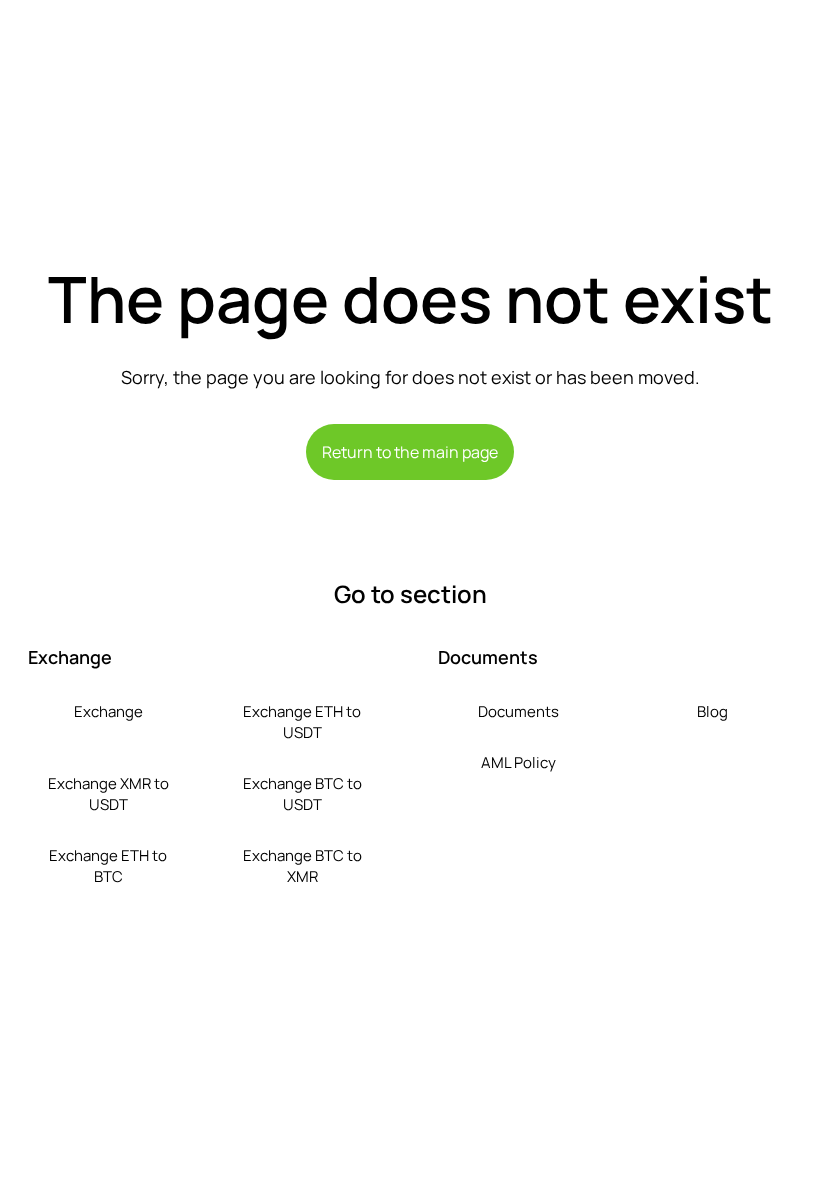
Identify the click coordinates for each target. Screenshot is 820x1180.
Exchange (108, 711)
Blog (712, 711)
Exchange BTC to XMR (302, 866)
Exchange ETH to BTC (108, 866)
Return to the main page (410, 452)
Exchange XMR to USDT (108, 794)
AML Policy (518, 762)
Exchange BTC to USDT (302, 794)
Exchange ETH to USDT (302, 722)
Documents (518, 711)
